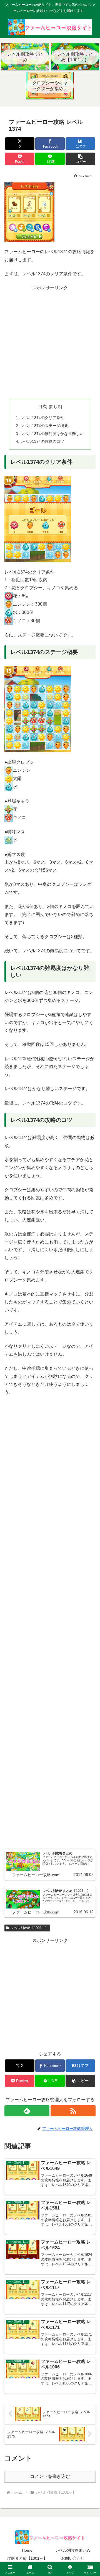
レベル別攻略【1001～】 (29, 1928)
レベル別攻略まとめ (73, 2550)
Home (27, 2550)
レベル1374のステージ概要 (44, 426)
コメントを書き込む (50, 2476)
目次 (42, 406)
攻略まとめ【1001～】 (27, 2558)
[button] (80, 159)
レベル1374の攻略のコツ (42, 441)
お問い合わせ (73, 2558)
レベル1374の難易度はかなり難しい (52, 434)
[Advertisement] (50, 342)
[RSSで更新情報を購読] (73, 2111)
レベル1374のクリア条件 (42, 418)
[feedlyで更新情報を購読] (27, 2111)
